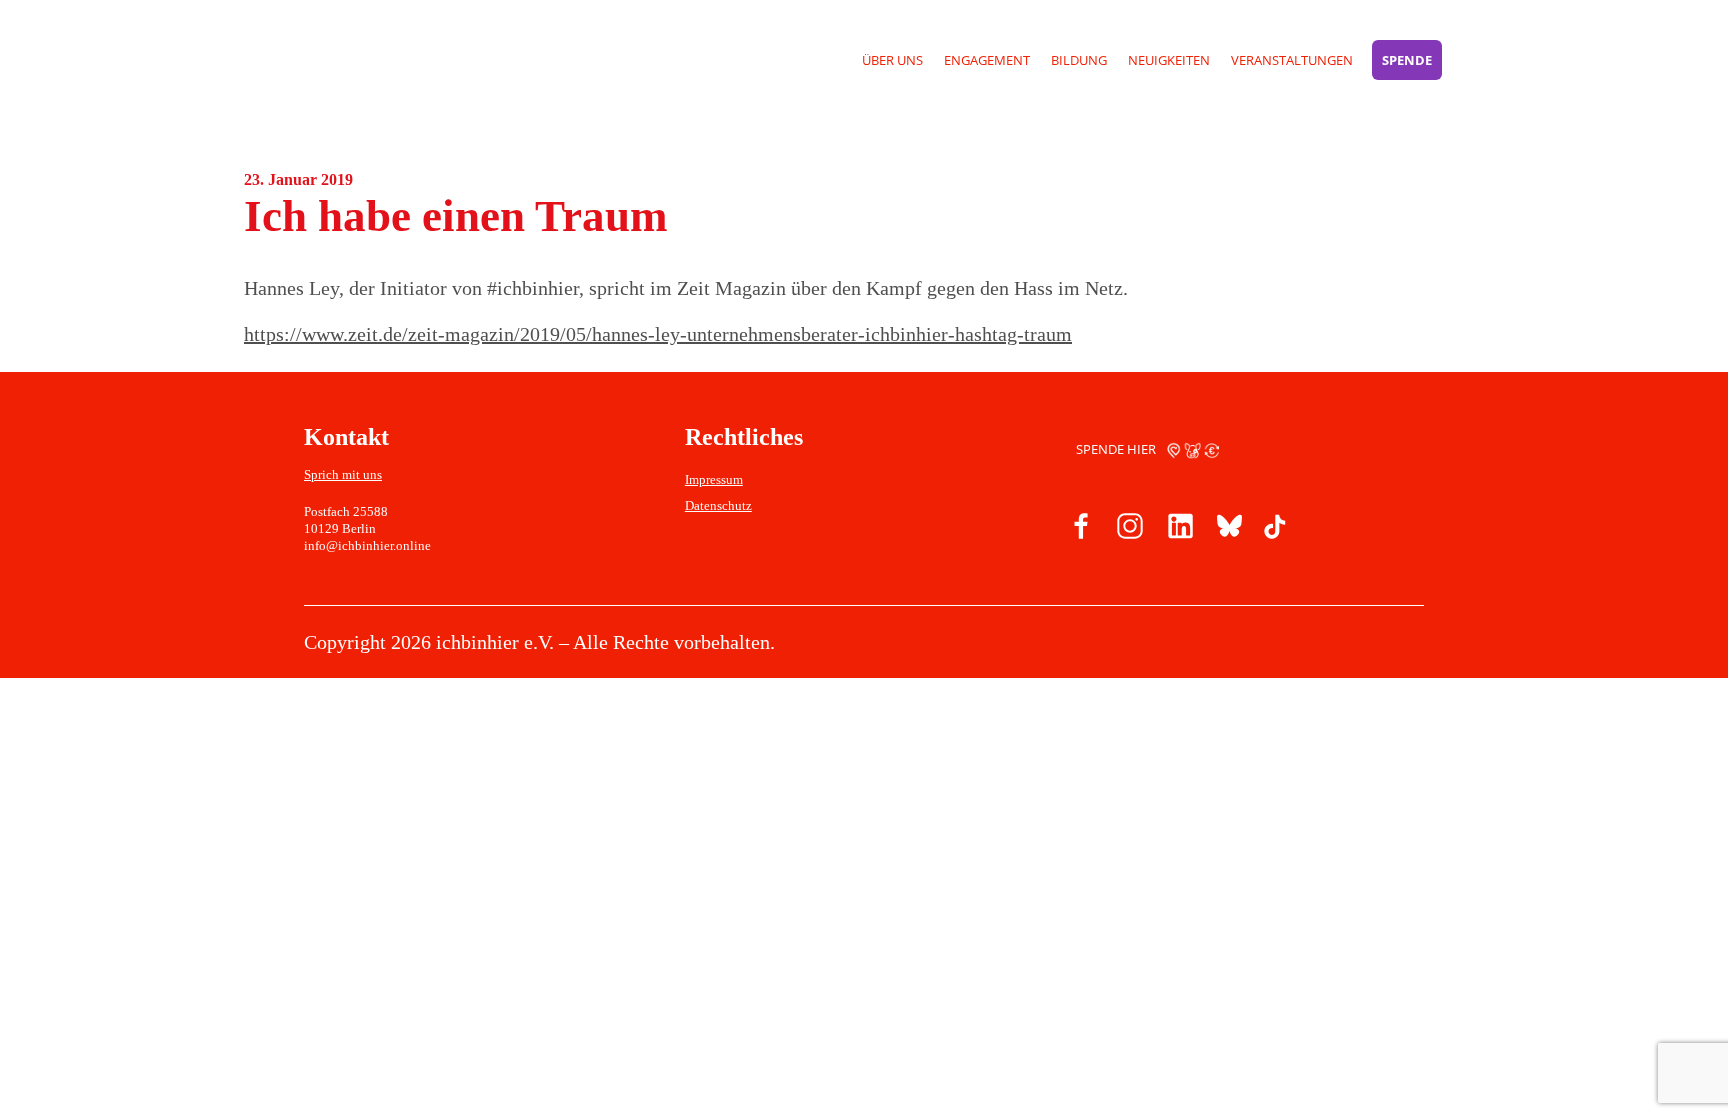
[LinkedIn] (1178, 529)
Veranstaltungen (1292, 60)
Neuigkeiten (1169, 60)
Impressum (714, 479)
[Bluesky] (1226, 529)
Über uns (892, 60)
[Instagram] (1130, 529)
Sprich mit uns (343, 474)
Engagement (987, 60)
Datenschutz (718, 505)
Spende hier (1117, 449)
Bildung (1079, 60)
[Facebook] (1082, 529)
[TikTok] (1274, 529)
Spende (1407, 60)
